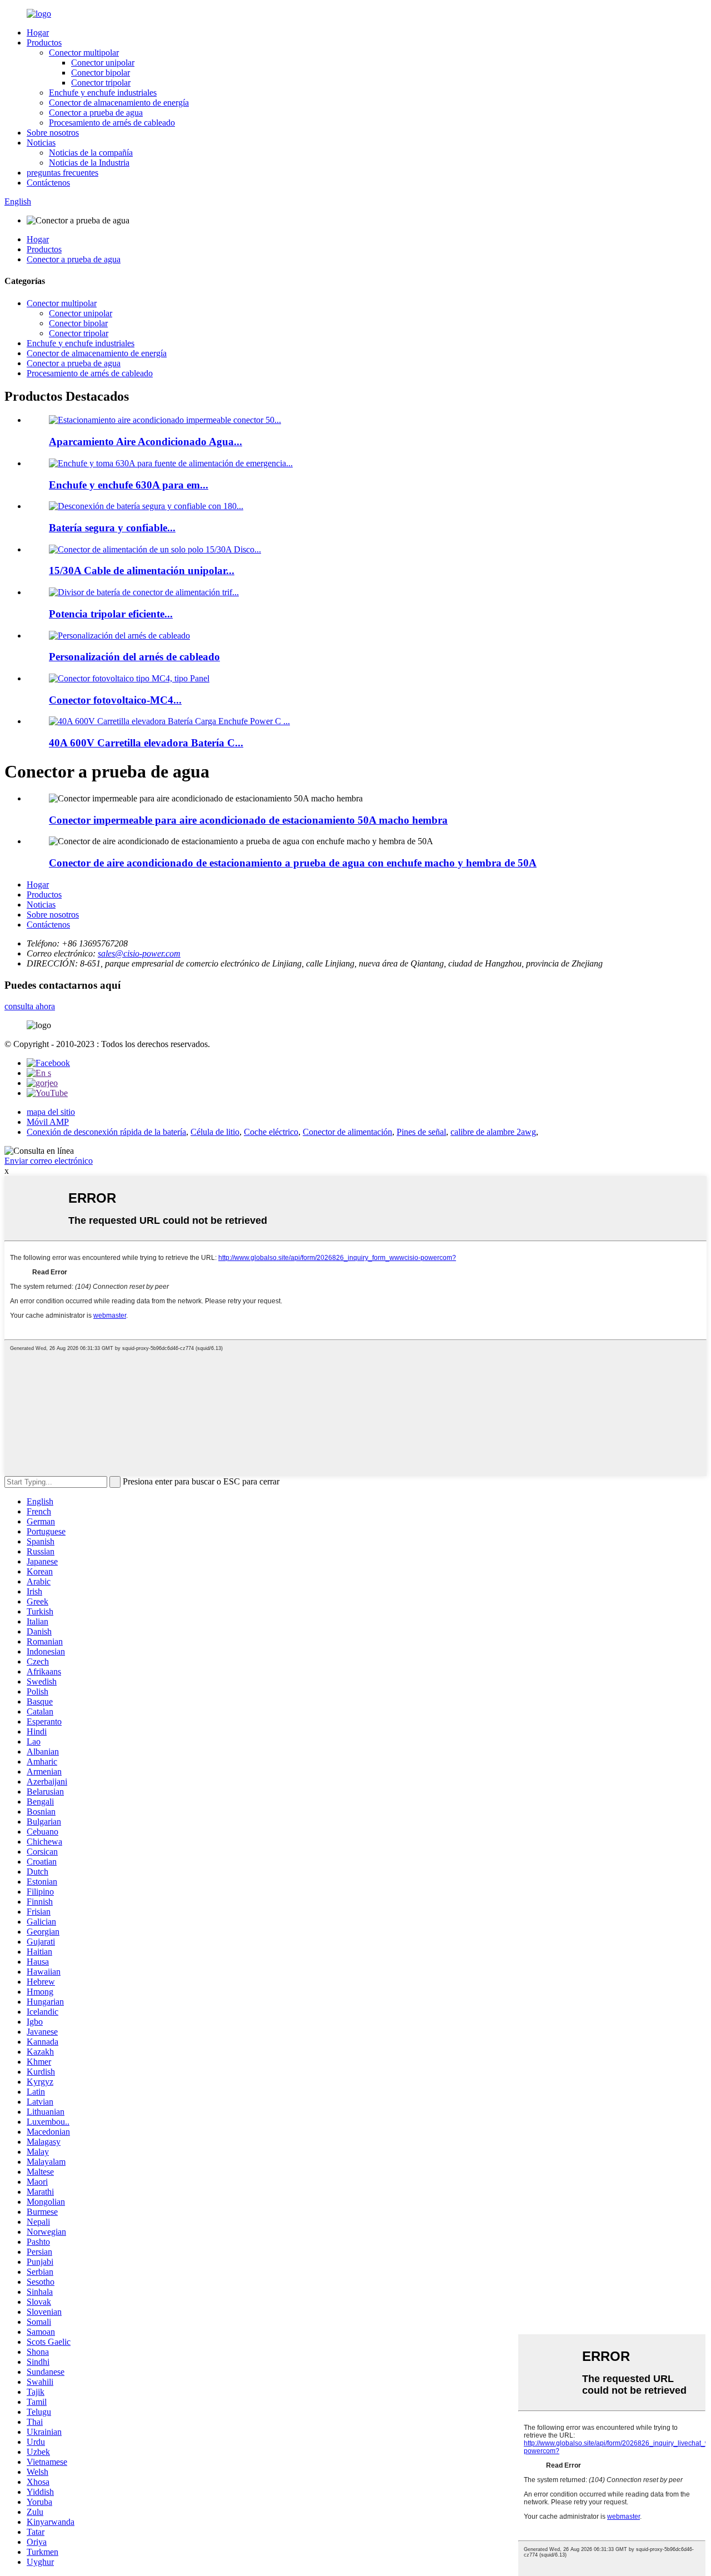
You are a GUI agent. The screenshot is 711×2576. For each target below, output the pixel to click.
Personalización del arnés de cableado (134, 657)
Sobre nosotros (53, 133)
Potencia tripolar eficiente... (111, 614)
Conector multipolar (84, 53)
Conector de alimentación (347, 1132)
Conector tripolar (101, 83)
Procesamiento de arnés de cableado (112, 123)
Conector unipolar (103, 63)
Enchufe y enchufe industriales (103, 93)
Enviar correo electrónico (49, 1161)
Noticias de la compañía (91, 153)
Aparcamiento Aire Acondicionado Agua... (146, 442)
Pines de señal (421, 1132)
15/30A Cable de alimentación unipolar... (142, 570)
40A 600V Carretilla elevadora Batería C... (146, 743)
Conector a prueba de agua (96, 113)
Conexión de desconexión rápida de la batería (106, 1132)
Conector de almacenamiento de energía (119, 103)
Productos (44, 43)
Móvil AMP (48, 1122)
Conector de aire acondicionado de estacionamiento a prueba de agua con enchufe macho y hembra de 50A (293, 863)
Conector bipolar (101, 73)
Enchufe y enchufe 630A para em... (129, 485)
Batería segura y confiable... (112, 528)
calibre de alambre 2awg (493, 1132)
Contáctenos (48, 183)
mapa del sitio (51, 1112)
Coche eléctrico (271, 1132)
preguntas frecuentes (62, 173)
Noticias (41, 143)
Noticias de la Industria (89, 163)
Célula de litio (215, 1132)
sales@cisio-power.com (139, 953)
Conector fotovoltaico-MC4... (115, 700)
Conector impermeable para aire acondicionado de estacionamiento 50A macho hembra (248, 820)
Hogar (38, 33)
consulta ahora (30, 1006)
